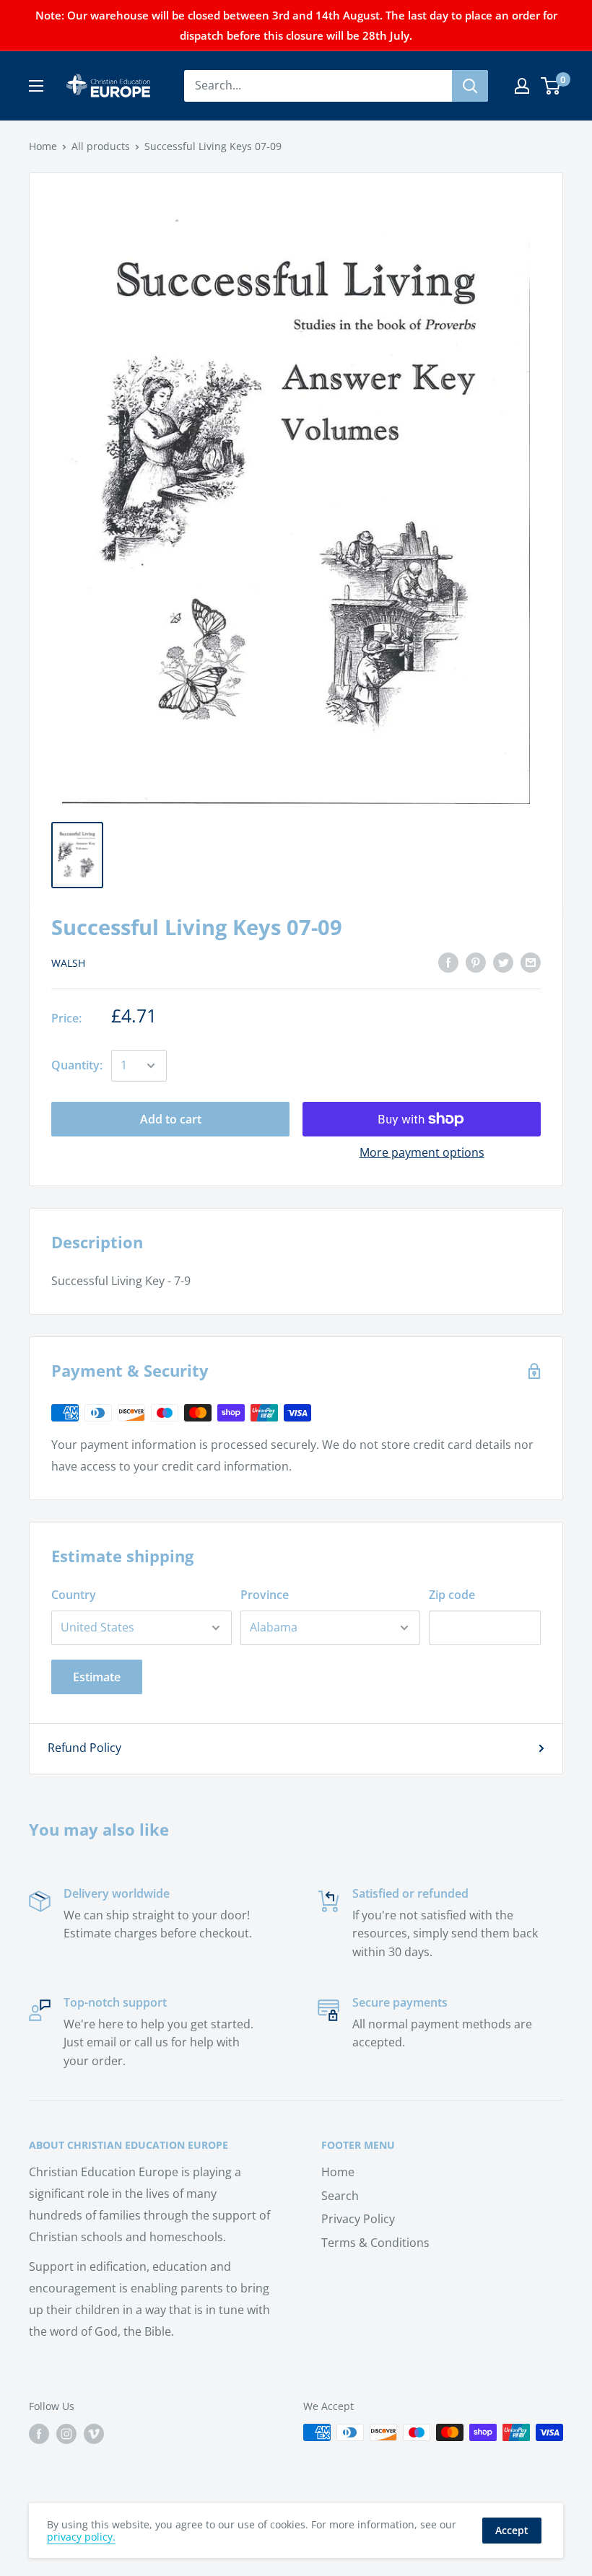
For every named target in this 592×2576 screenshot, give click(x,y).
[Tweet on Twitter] (503, 963)
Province (265, 1595)
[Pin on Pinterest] (476, 963)
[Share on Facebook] (448, 963)
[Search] (470, 86)
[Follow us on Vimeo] (94, 2434)
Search (340, 2196)
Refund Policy (84, 1748)
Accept (512, 2530)
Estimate (97, 1677)
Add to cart (171, 1119)
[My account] (522, 86)
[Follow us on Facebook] (39, 2434)
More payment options (422, 1152)
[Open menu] (36, 86)
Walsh (68, 963)
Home (43, 146)
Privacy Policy (358, 2219)
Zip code (452, 1595)
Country (74, 1595)
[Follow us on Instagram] (66, 2434)
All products (101, 146)
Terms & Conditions (375, 2243)
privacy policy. (81, 2537)
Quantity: (77, 1065)
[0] (551, 86)
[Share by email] (531, 963)
